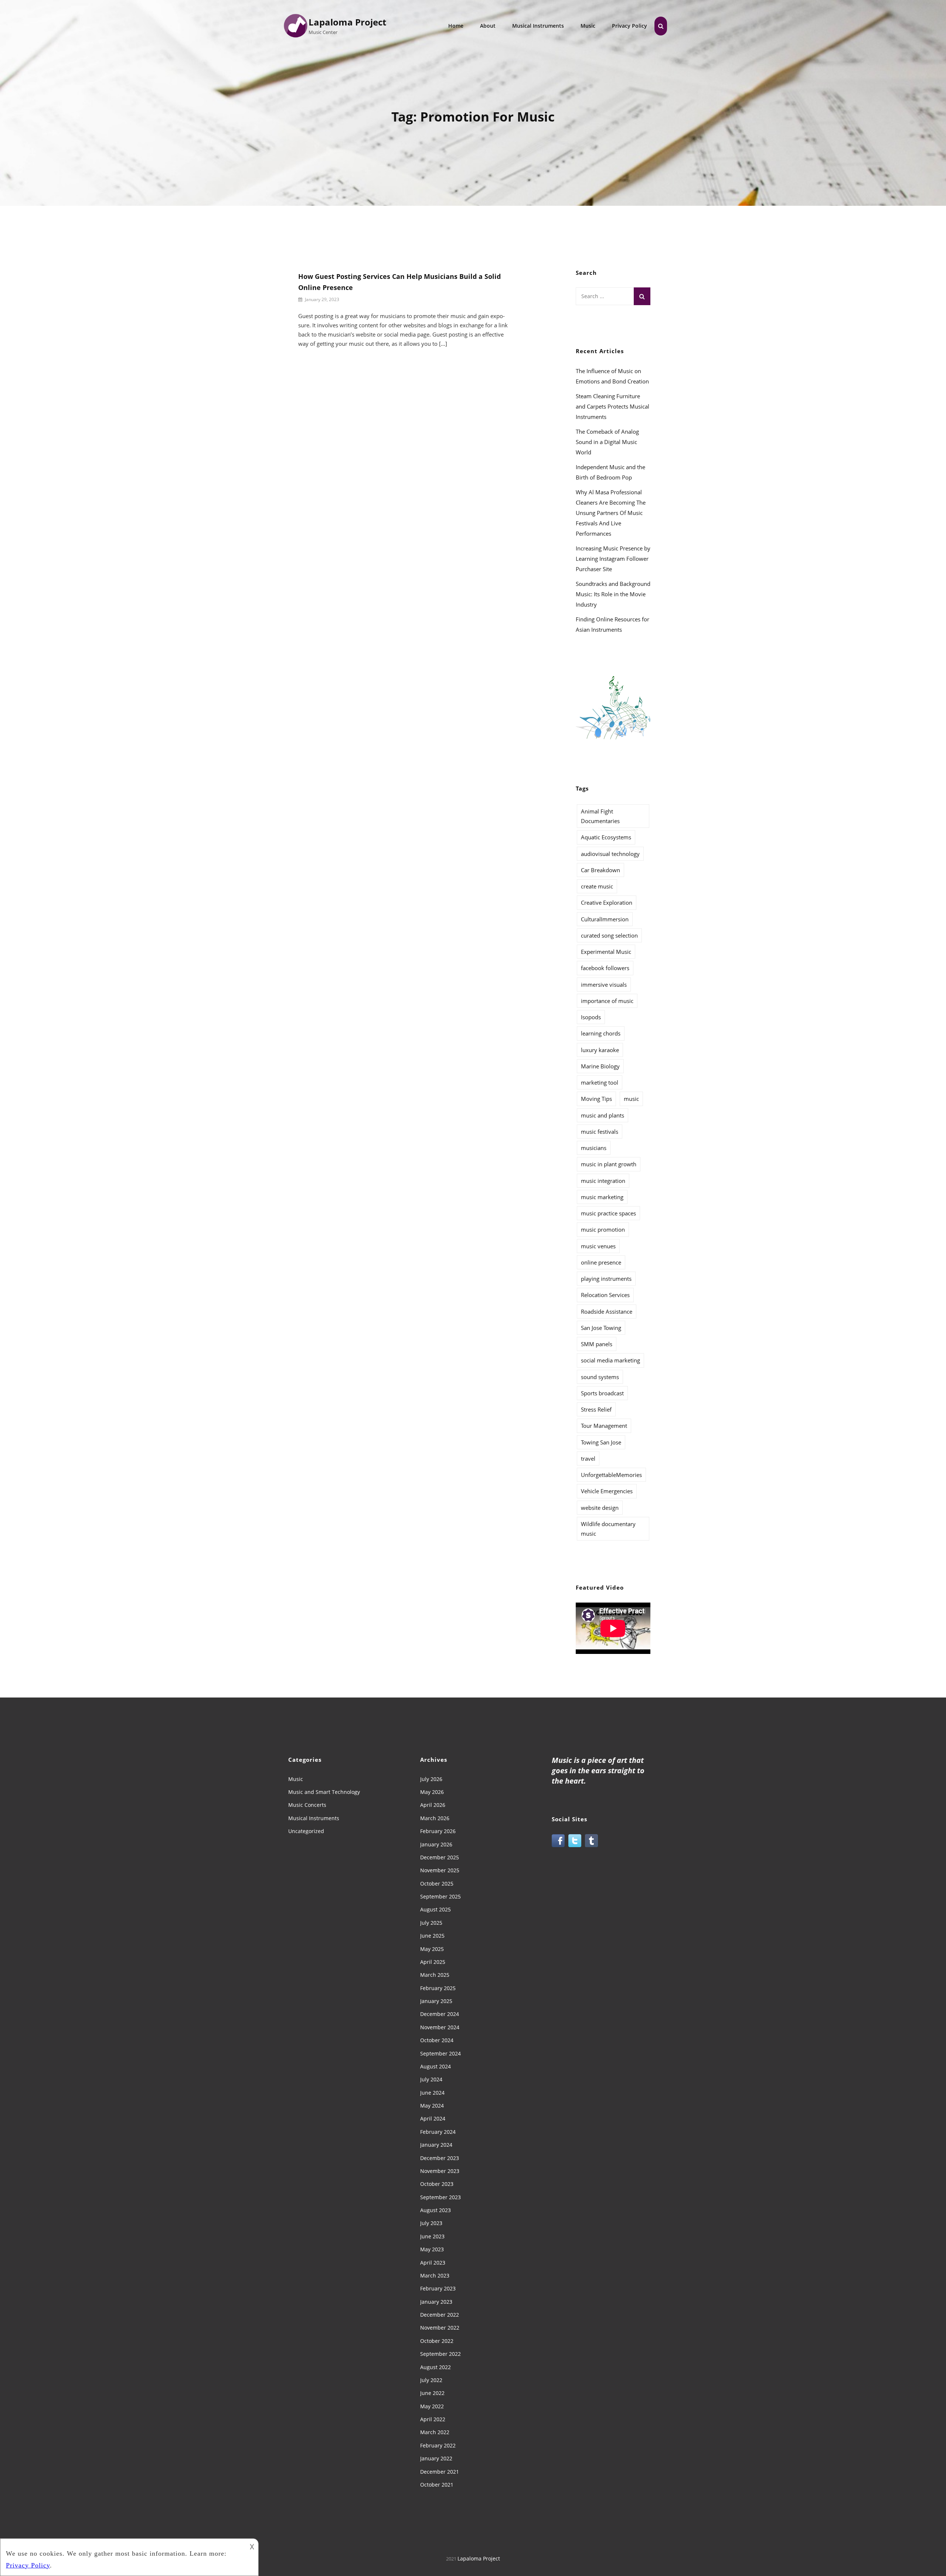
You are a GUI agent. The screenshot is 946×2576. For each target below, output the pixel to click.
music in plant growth (609, 1164)
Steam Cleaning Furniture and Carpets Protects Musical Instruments (612, 406)
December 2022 (440, 2315)
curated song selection (609, 935)
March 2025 (435, 1975)
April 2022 (433, 2419)
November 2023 (440, 2171)
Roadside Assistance (607, 1311)
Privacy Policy (629, 26)
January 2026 (436, 1844)
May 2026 (432, 1792)
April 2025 (433, 1962)
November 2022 (440, 2328)
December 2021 (440, 2472)
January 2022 (436, 2458)
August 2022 (435, 2367)
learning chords (601, 1033)
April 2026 (433, 1805)
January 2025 (436, 2001)
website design (600, 1508)
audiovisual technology (610, 854)
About (488, 26)
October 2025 (437, 1884)
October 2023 (437, 2184)
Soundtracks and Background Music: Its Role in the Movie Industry (613, 594)
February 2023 (438, 2288)
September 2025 (440, 1896)
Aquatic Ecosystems (606, 837)
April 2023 (433, 2263)
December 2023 (440, 2158)
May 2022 (432, 2406)
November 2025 (440, 1870)
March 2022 (435, 2432)
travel (588, 1458)
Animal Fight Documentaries (600, 816)
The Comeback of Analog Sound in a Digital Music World (607, 442)
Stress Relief (596, 1409)
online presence (601, 1262)
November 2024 (440, 2027)
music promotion (603, 1229)
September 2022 (440, 2354)
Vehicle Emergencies (607, 1491)
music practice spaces (608, 1213)
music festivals (600, 1132)
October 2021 (437, 2485)
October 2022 (437, 2341)
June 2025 (432, 1936)
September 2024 (440, 2053)
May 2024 (432, 2106)
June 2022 (432, 2393)
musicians (594, 1148)
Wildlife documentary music (608, 1529)
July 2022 (431, 2380)
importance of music (607, 1001)
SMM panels (597, 1344)
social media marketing (610, 1360)
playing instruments (606, 1279)
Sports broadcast (602, 1393)
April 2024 (433, 2118)
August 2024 (435, 2066)
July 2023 (431, 2223)
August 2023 (435, 2210)
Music (588, 26)
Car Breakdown (600, 870)
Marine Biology (600, 1066)
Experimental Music (606, 952)
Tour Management (604, 1426)
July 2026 (431, 1779)
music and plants (603, 1115)
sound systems (600, 1377)
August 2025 (435, 1909)
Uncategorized (306, 1831)
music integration (603, 1181)
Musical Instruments (538, 26)
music (631, 1099)
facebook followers (605, 968)
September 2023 (440, 2197)
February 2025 (438, 1988)
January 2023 (436, 2302)
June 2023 (432, 2236)
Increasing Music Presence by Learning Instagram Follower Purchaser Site (613, 559)
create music (597, 886)
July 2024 (431, 2079)
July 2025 (431, 1923)
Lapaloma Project (347, 22)
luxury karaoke (600, 1050)
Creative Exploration (607, 903)
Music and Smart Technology (324, 1792)
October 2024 (437, 2040)
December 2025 (440, 1857)
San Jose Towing (601, 1328)
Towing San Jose (601, 1442)
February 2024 (438, 2132)
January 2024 (436, 2145)
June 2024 (432, 2093)
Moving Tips (596, 1099)
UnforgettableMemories (611, 1475)
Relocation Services (605, 1295)
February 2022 (438, 2445)
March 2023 (435, 2275)
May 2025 (432, 1949)
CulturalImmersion (605, 919)
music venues (598, 1246)
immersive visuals (604, 985)
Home (456, 26)
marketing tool (600, 1082)
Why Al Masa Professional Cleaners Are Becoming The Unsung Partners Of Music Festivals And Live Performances (611, 513)
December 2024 (440, 2014)
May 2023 (432, 2249)
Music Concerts (307, 1805)
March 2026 (435, 1818)
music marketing (602, 1197)
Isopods (591, 1017)
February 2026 (438, 1831)
